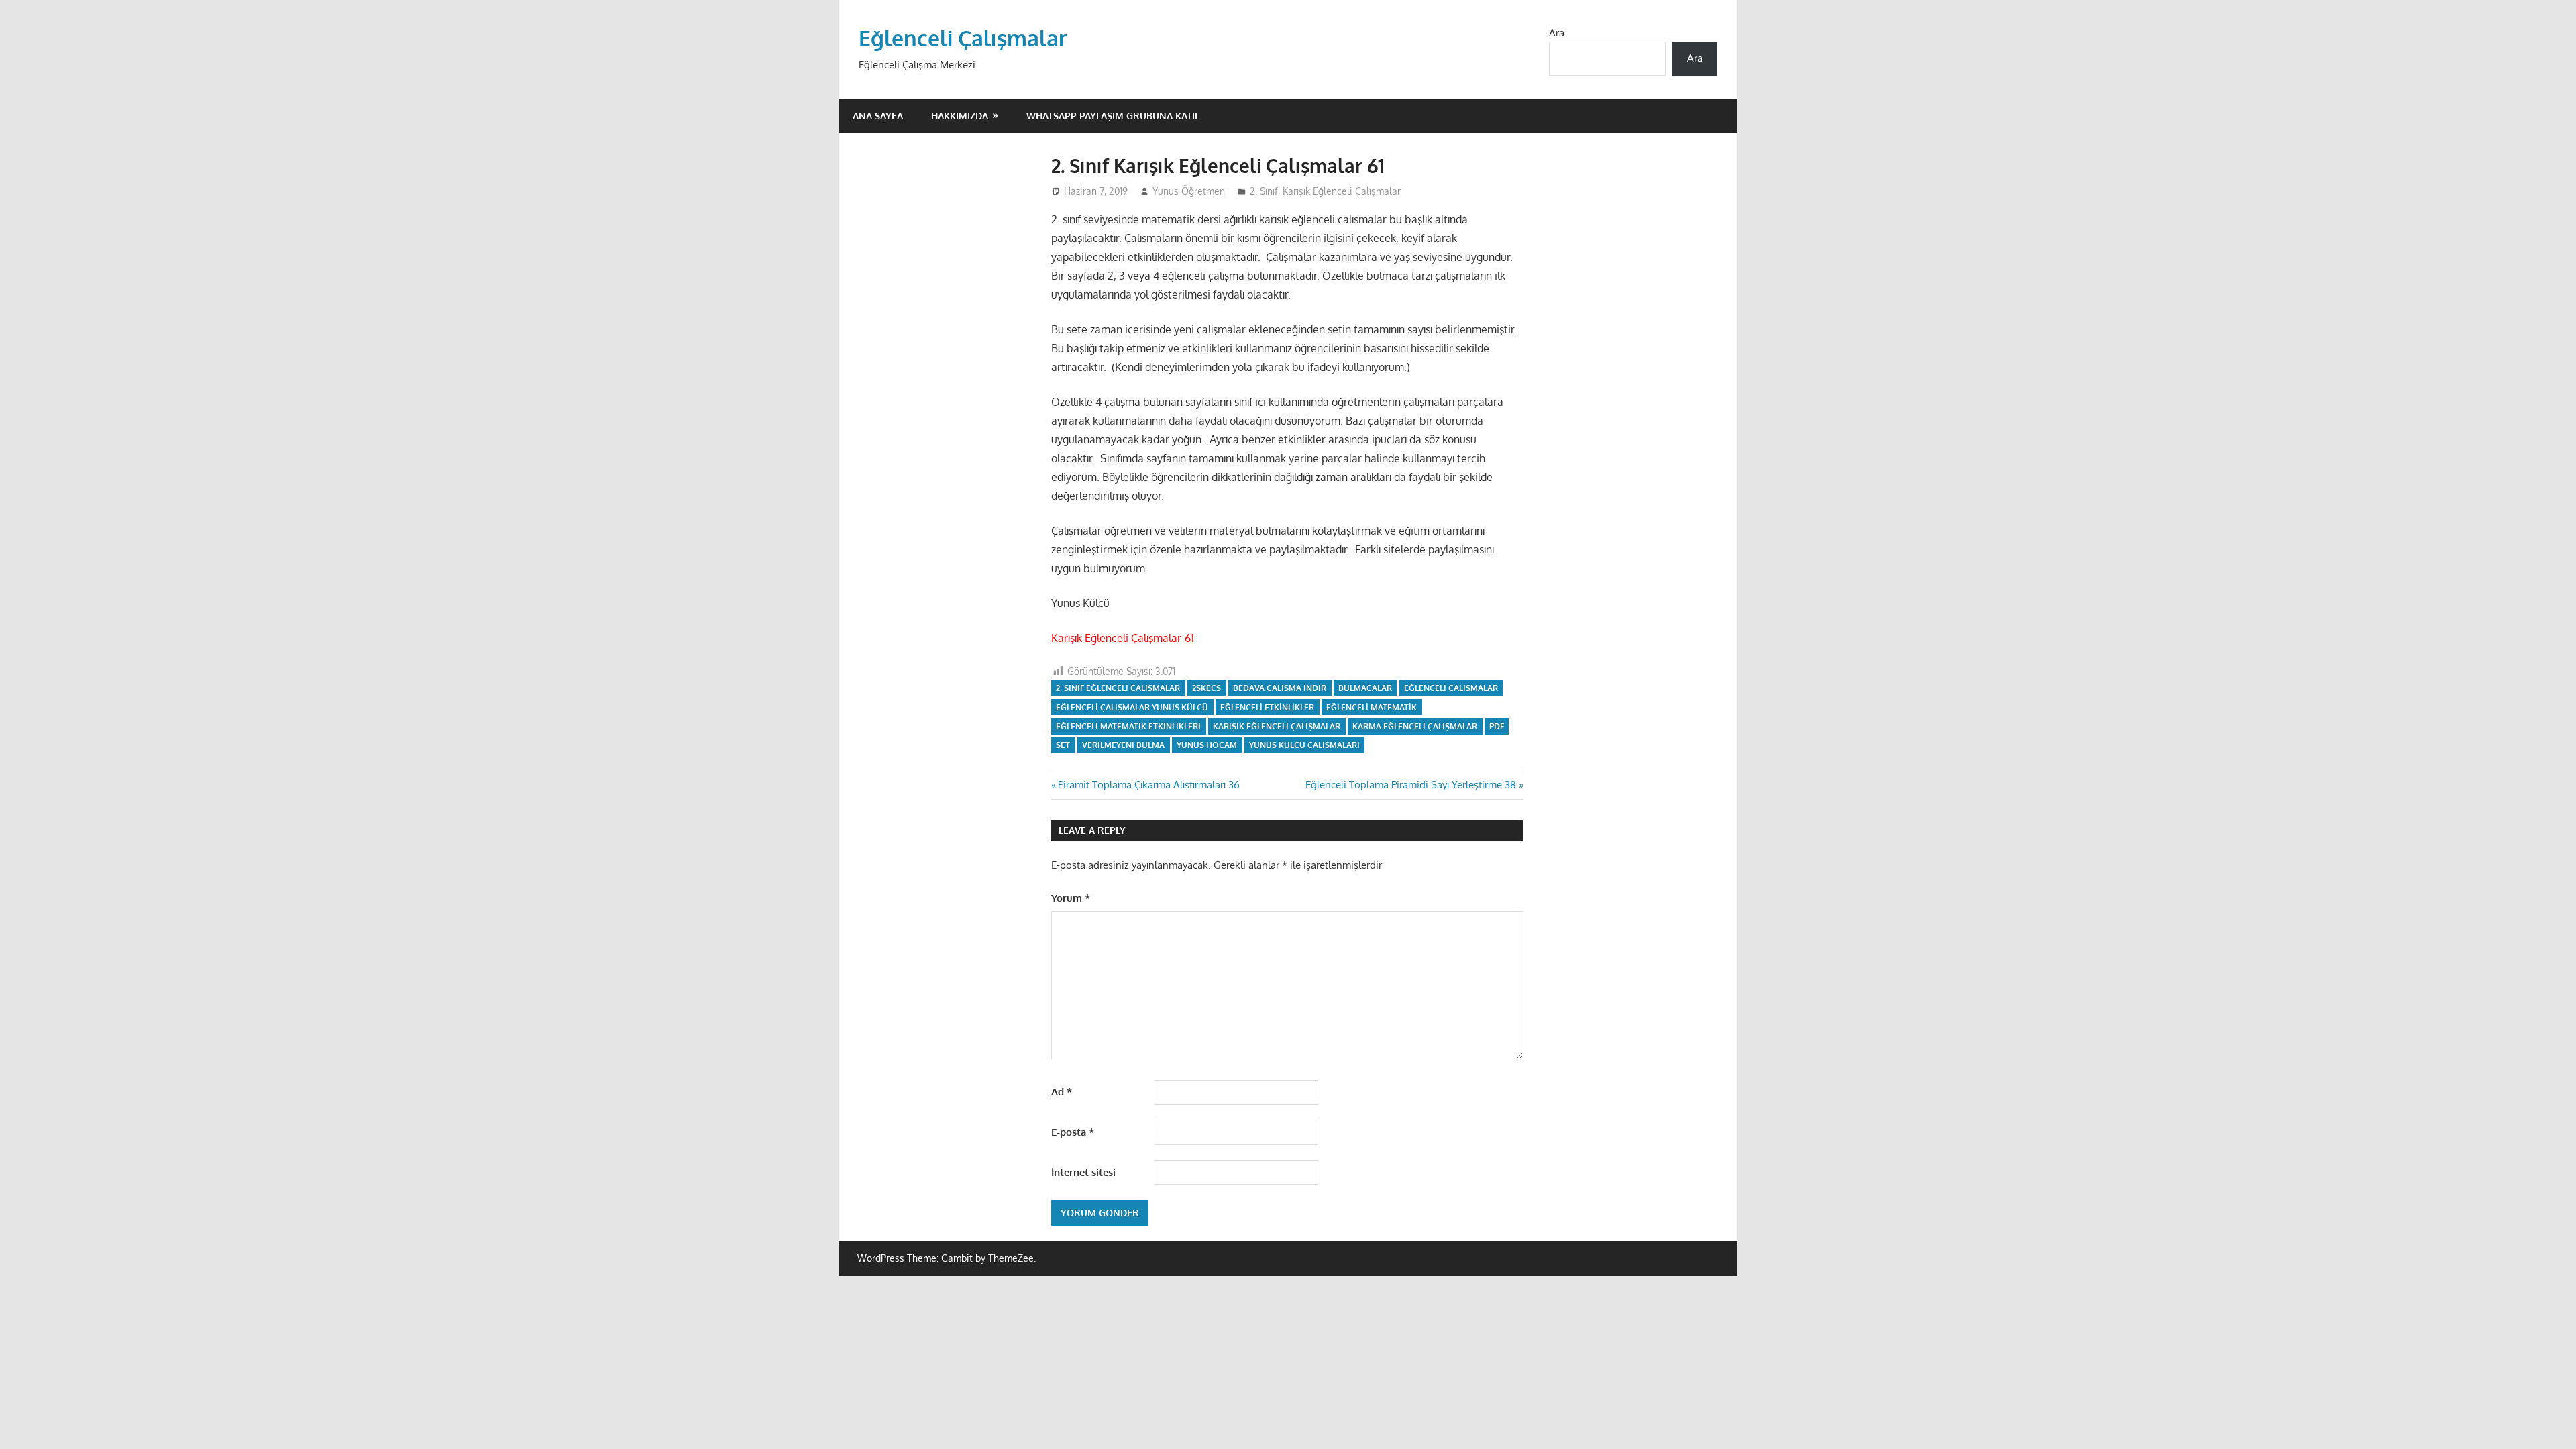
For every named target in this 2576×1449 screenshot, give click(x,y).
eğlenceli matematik (1372, 707)
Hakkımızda (960, 116)
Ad (1062, 1092)
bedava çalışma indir (1280, 688)
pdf (1497, 726)
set (1063, 745)
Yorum (1071, 898)
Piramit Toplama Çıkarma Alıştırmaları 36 (1148, 785)
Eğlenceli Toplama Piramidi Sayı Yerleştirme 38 (1411, 785)
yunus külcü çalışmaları (1304, 745)
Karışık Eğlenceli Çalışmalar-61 (1123, 638)
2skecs (1206, 688)
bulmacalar (1365, 688)
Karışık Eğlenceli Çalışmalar (1342, 191)
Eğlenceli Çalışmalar (963, 38)
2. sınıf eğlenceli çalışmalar (1118, 688)
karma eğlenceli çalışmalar (1415, 726)
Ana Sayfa (878, 116)
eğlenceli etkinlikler (1267, 707)
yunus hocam (1207, 745)
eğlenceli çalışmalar (1451, 688)
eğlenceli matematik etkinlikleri (1128, 726)
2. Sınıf (1264, 191)
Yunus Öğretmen (1189, 191)
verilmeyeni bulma (1123, 745)
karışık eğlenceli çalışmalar (1277, 726)
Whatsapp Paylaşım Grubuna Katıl (1113, 116)
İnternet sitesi (1083, 1172)
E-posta (1073, 1132)
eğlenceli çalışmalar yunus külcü (1132, 707)
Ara (1557, 33)
